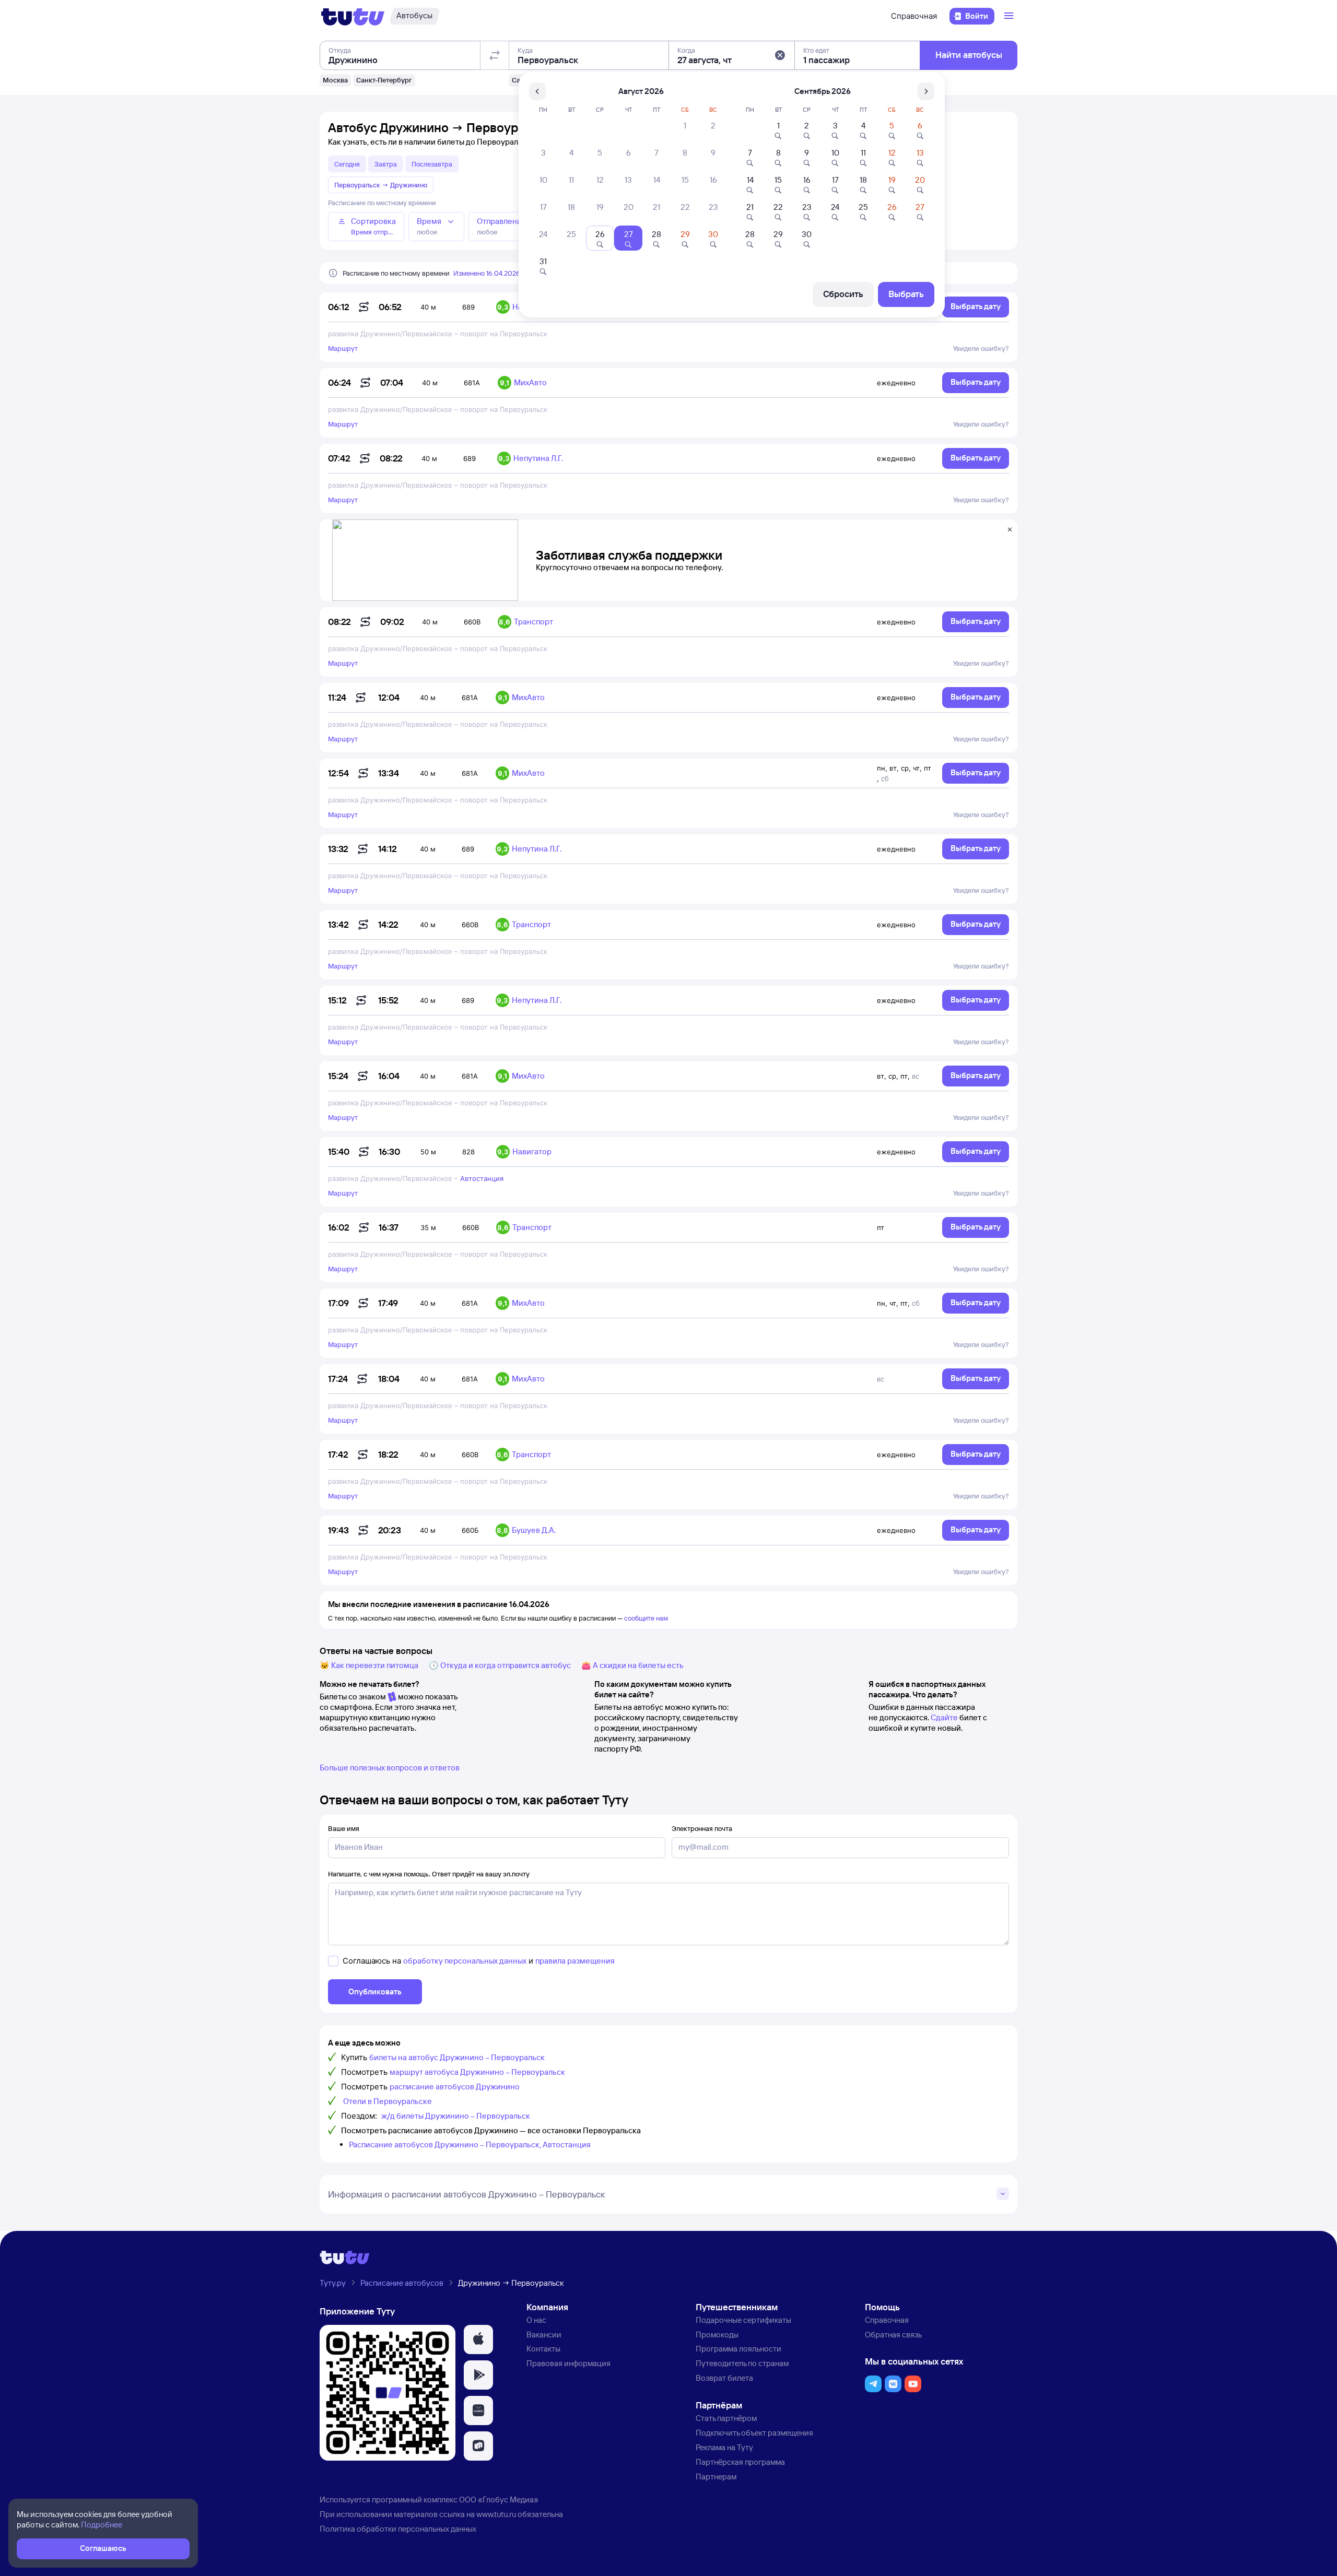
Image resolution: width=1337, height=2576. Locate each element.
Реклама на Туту (724, 2447)
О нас (536, 2320)
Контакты (543, 2349)
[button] (780, 55)
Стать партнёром (726, 2418)
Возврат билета (724, 2378)
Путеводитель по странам (742, 2363)
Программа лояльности (738, 2349)
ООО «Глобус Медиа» (499, 2500)
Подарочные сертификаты (743, 2320)
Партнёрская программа (740, 2462)
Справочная (914, 16)
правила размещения (575, 1961)
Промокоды (717, 2335)
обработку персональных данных (465, 1961)
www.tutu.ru (496, 2514)
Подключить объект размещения (754, 2433)
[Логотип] (353, 16)
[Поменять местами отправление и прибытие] (495, 55)
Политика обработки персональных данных (398, 2529)
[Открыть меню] (1010, 16)
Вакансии (544, 2335)
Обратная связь (893, 2335)
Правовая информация (568, 2363)
